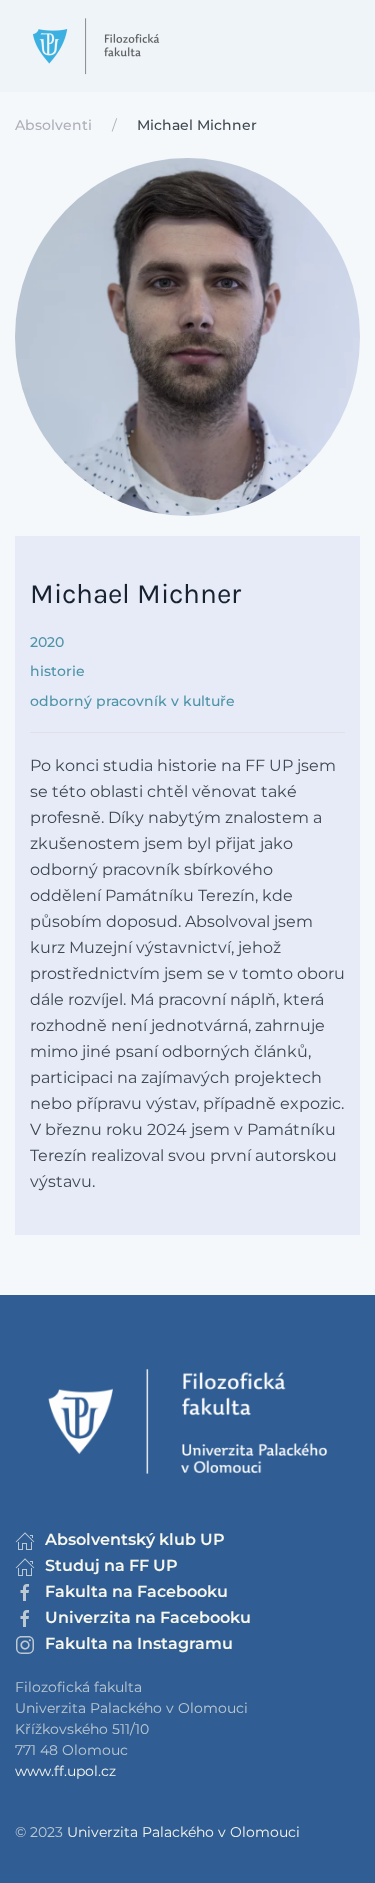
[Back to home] (96, 46)
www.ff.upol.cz (65, 1771)
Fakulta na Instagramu (139, 1643)
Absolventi (53, 125)
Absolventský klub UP (135, 1539)
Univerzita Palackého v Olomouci (183, 1832)
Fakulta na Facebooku (136, 1591)
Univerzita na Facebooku (148, 1617)
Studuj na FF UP (111, 1565)
